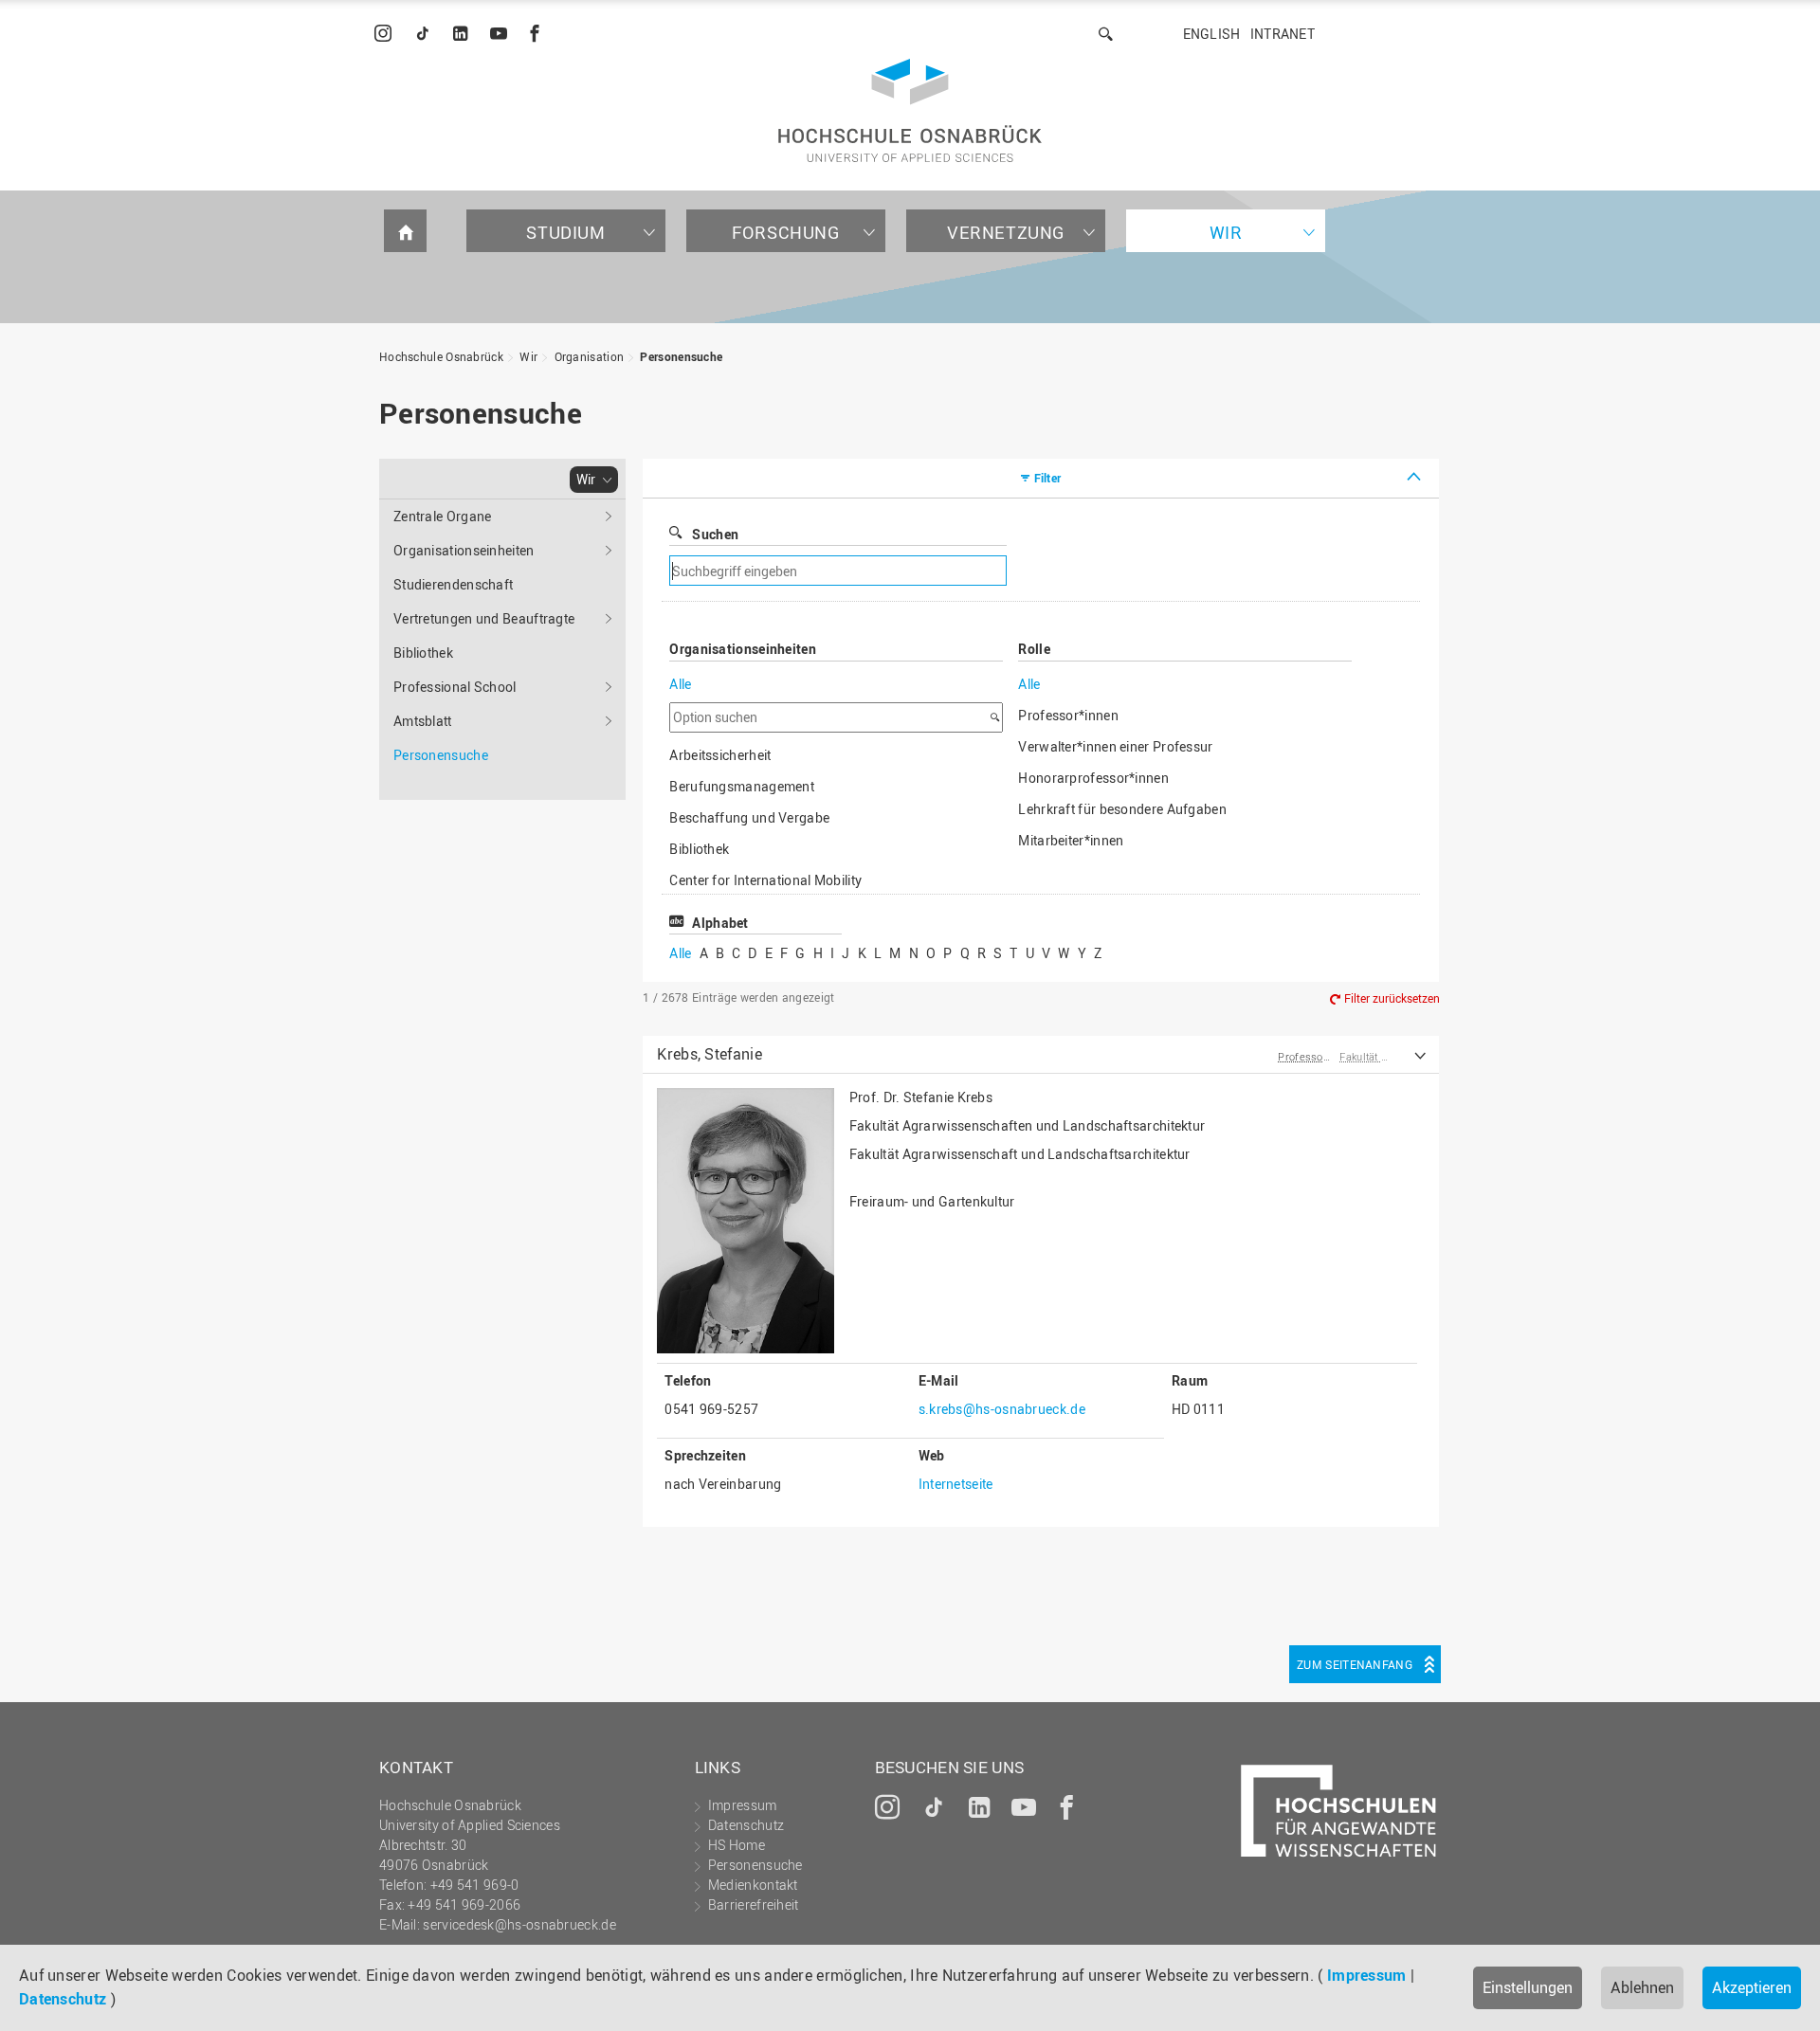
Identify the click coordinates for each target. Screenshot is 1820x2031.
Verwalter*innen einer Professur (1115, 746)
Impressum (1367, 1975)
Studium (565, 232)
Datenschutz (63, 1999)
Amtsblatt (423, 721)
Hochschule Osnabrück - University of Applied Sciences (910, 110)
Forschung (785, 232)
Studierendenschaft (453, 584)
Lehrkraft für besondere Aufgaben (1122, 809)
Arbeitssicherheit (720, 755)
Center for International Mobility (765, 880)
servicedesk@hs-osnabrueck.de (519, 1924)
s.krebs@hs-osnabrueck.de (1002, 1409)
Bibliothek (423, 653)
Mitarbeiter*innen (1071, 840)
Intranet (1283, 34)
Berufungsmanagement (742, 786)
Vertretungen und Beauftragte (484, 618)
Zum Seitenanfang (1355, 1664)
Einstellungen (1528, 1987)
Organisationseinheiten (464, 550)
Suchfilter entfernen (1162, 571)
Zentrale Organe (443, 516)
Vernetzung (1006, 232)
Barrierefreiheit (754, 1904)
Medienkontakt (753, 1885)
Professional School (455, 687)
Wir (1226, 232)
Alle (680, 684)
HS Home (737, 1845)
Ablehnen (1642, 1987)
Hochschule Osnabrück (441, 356)
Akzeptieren (1752, 1987)
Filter (1048, 478)
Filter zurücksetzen (1392, 998)
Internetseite (956, 1484)
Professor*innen (1068, 715)
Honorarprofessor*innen (1093, 778)
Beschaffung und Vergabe (749, 817)
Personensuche (681, 356)
